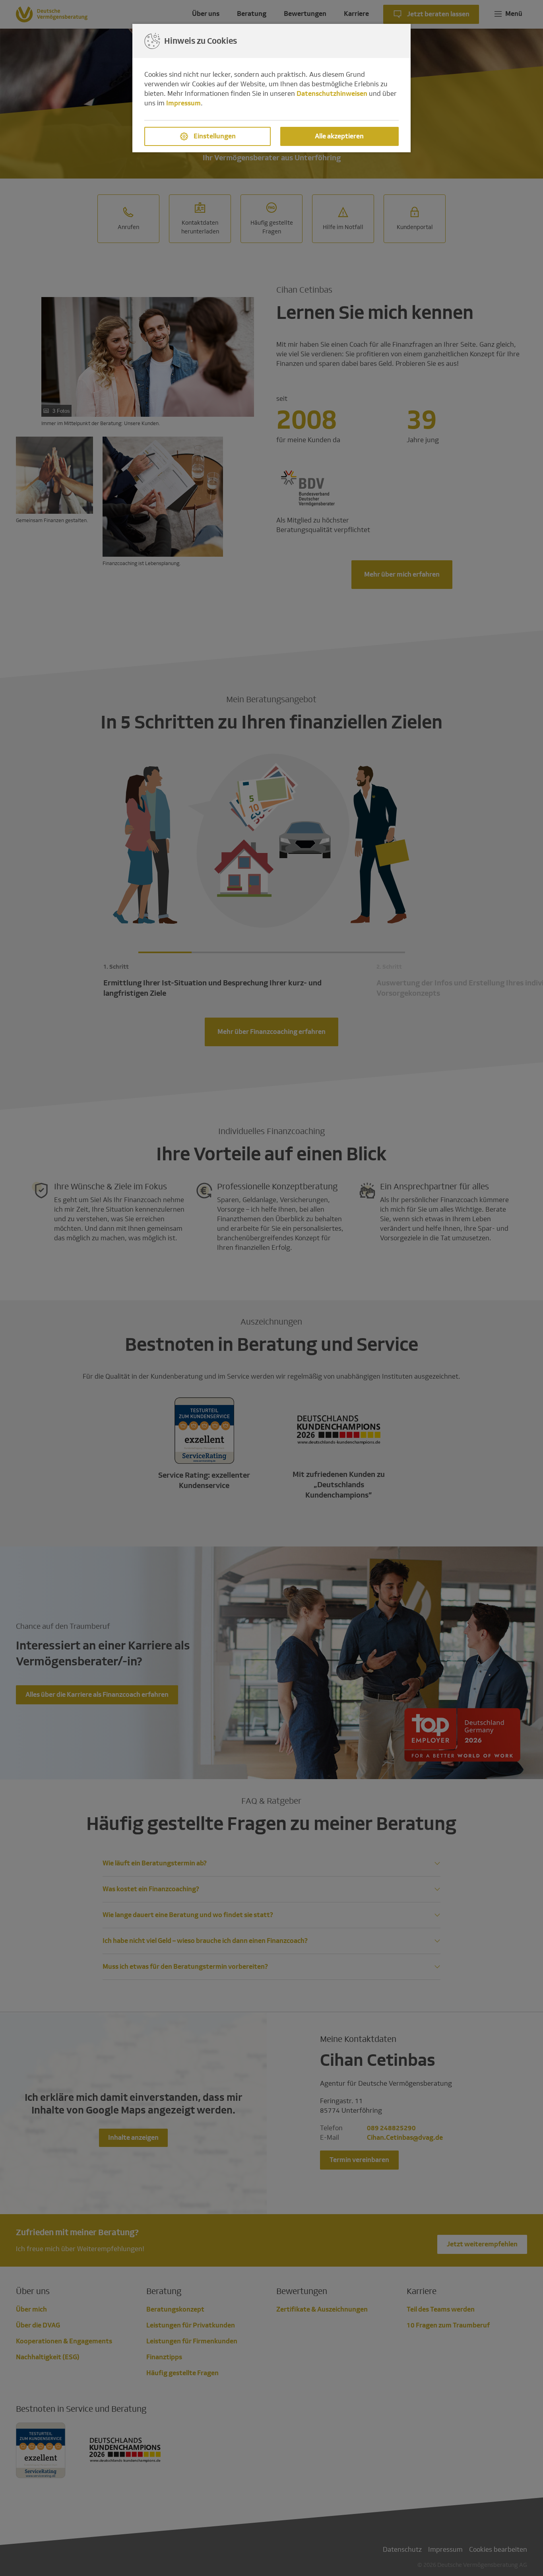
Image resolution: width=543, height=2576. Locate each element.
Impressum (183, 103)
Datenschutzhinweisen (332, 94)
